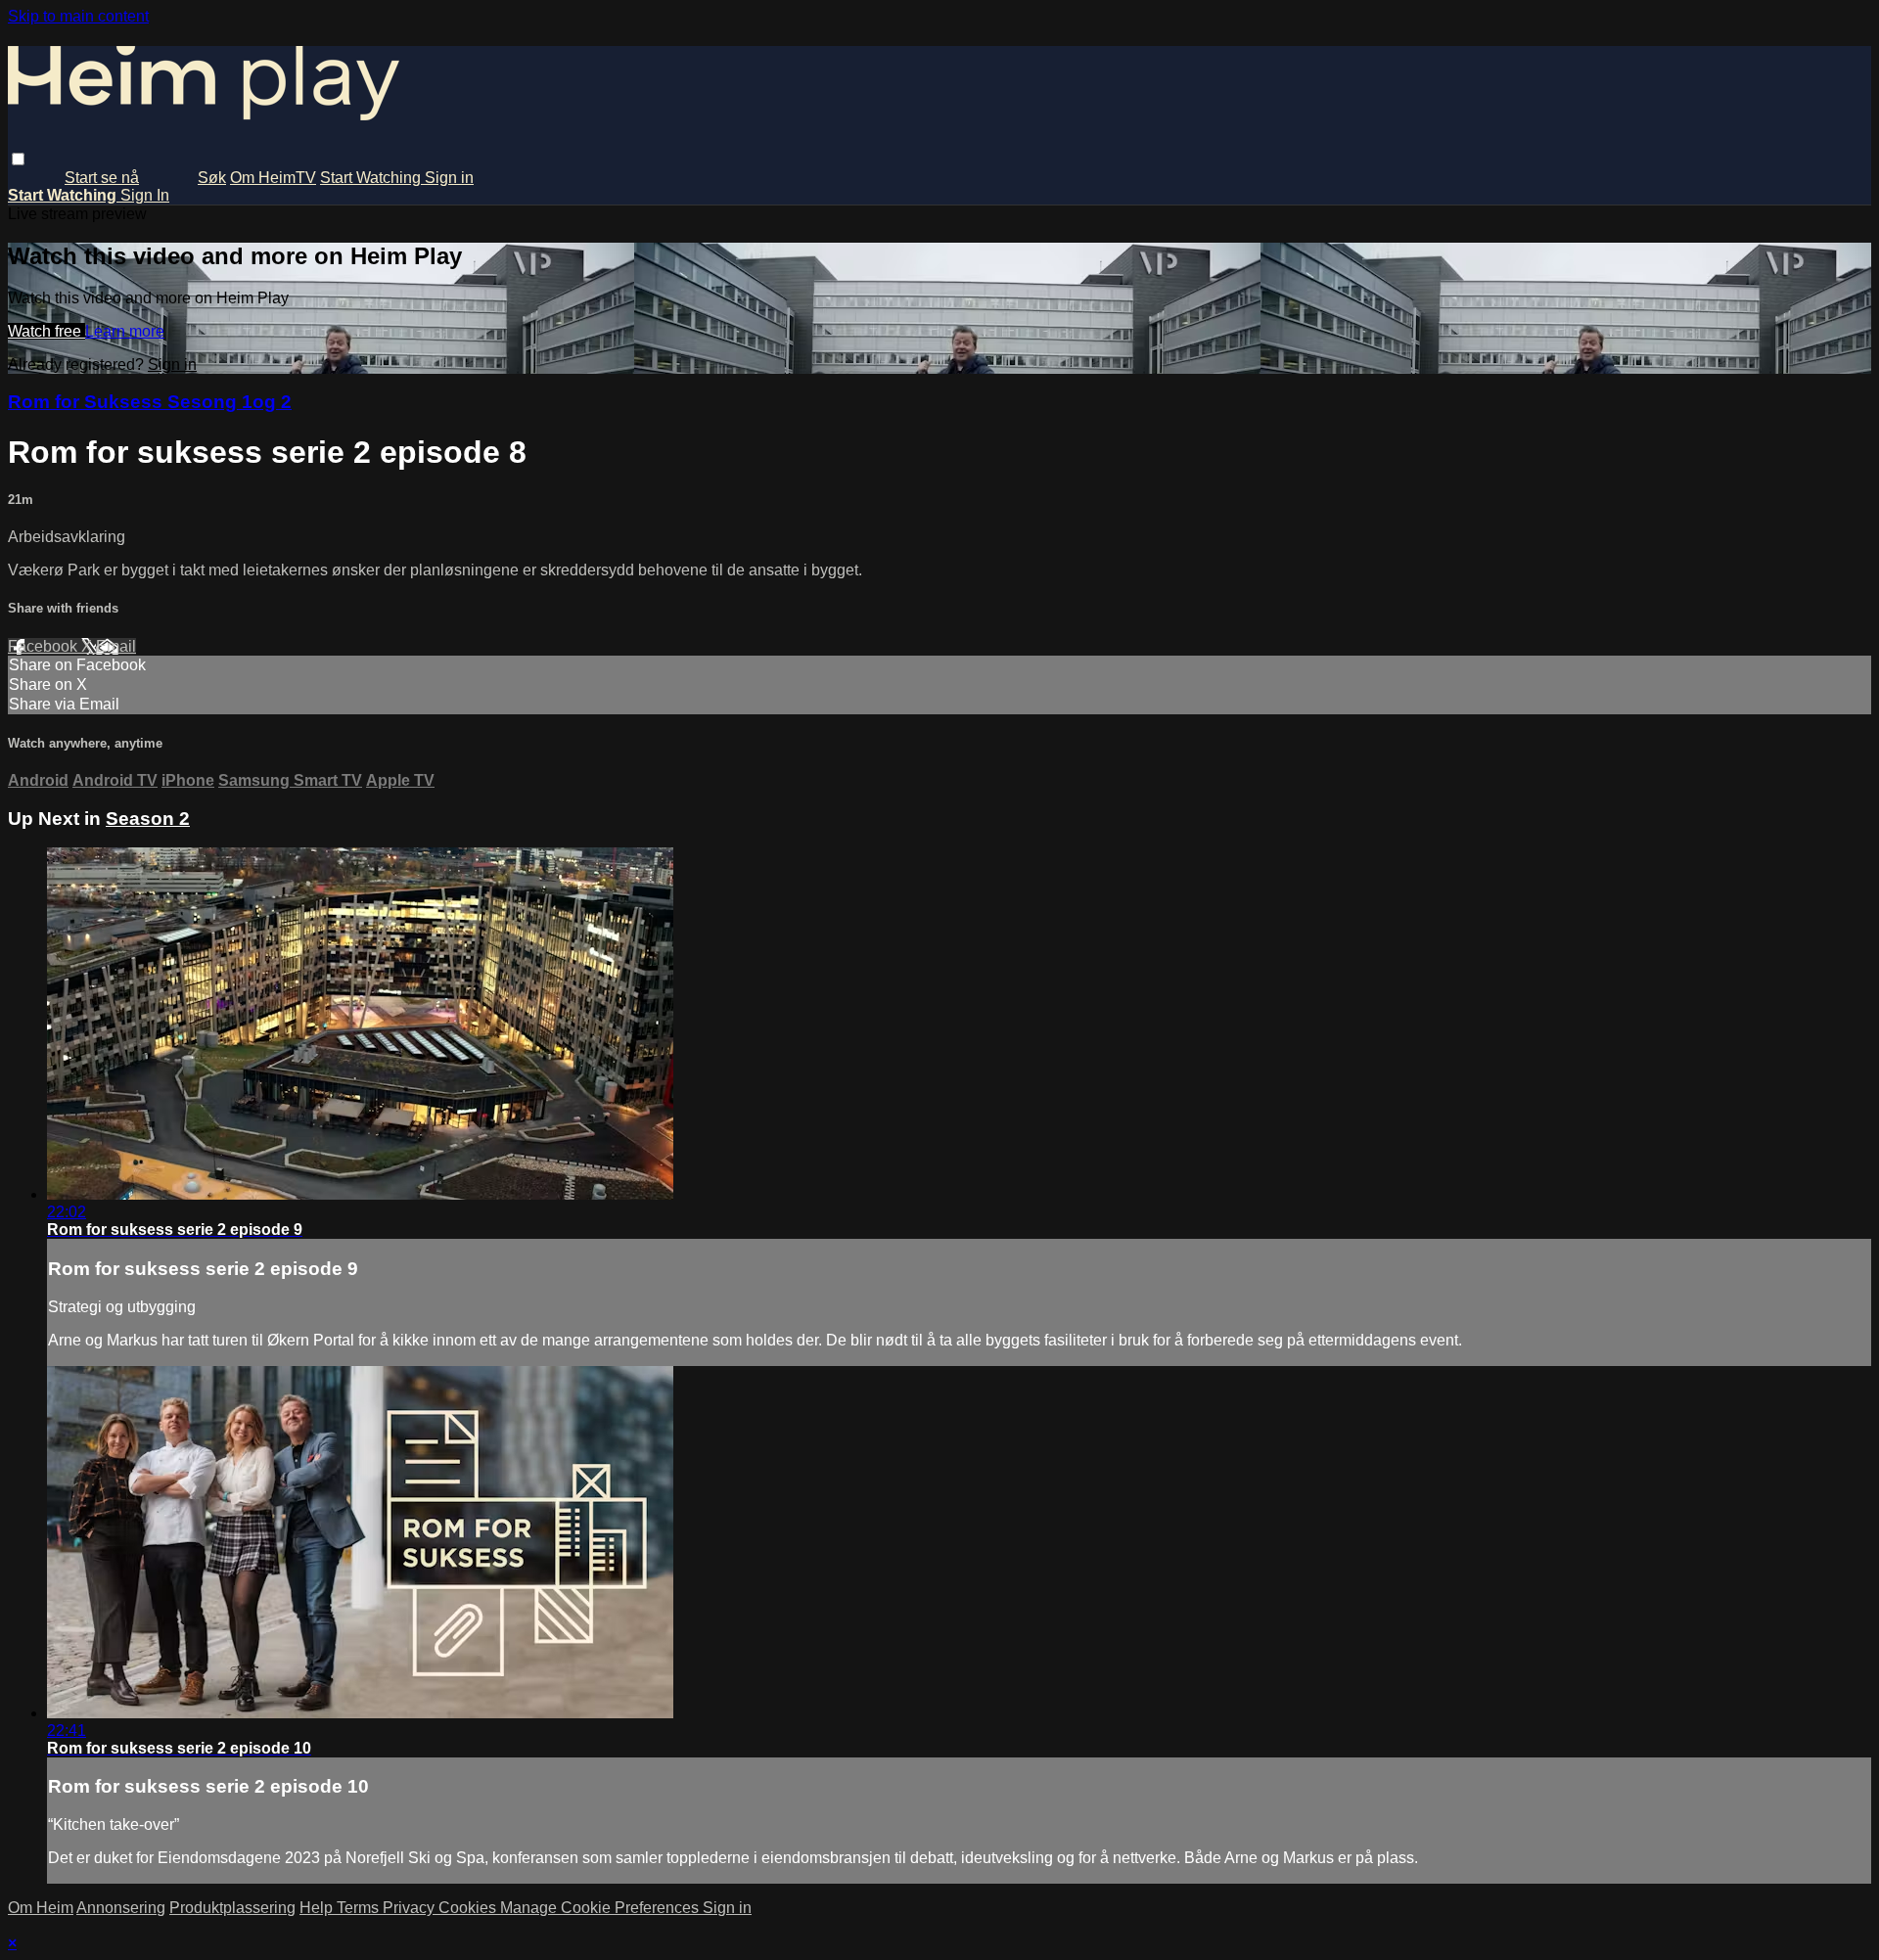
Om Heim (41, 1908)
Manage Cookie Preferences (601, 1908)
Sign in (449, 178)
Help (318, 1908)
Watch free (46, 331)
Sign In (145, 195)
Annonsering (121, 1908)
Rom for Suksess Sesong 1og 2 (150, 402)
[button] (18, 159)
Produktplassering (232, 1908)
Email (116, 646)
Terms (360, 1908)
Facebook (45, 646)
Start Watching (372, 178)
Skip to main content (78, 16)
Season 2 (148, 819)
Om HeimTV (273, 178)
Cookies (469, 1908)
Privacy (411, 1908)
